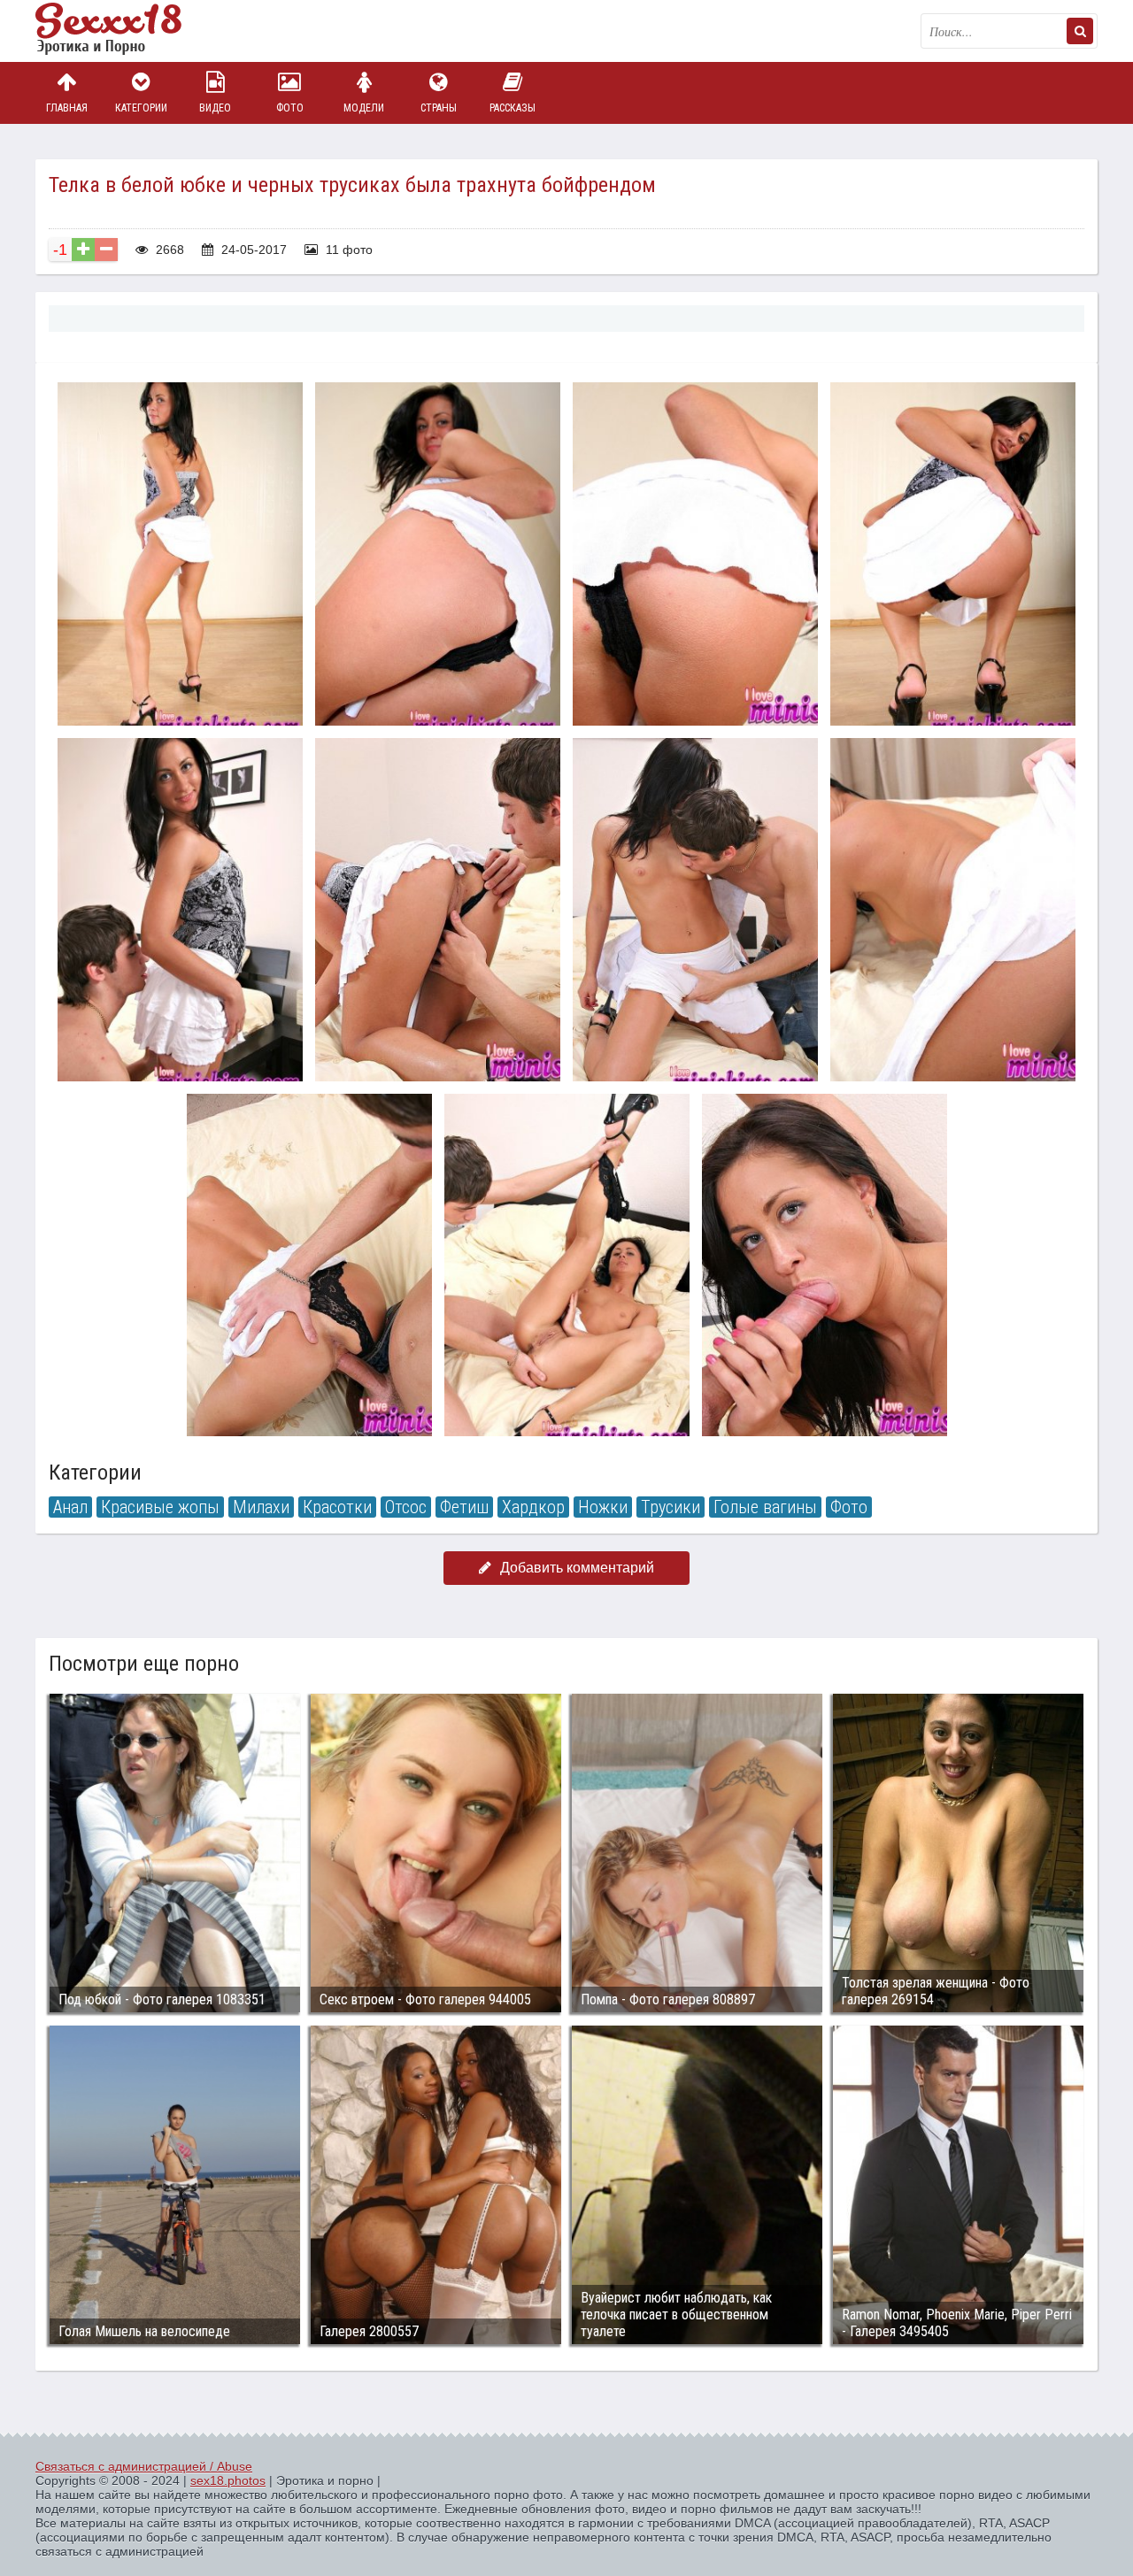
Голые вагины (765, 1507)
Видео (215, 108)
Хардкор (533, 1507)
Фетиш (464, 1507)
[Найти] (1080, 31)
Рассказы (513, 108)
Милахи (261, 1507)
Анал (70, 1507)
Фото (290, 108)
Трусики (671, 1507)
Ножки (603, 1507)
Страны (439, 108)
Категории (141, 108)
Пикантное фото (124, 31)
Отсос (406, 1507)
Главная (67, 108)
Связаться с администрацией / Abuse (144, 2466)
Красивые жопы (160, 1507)
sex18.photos (228, 2480)
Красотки (337, 1507)
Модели (364, 108)
